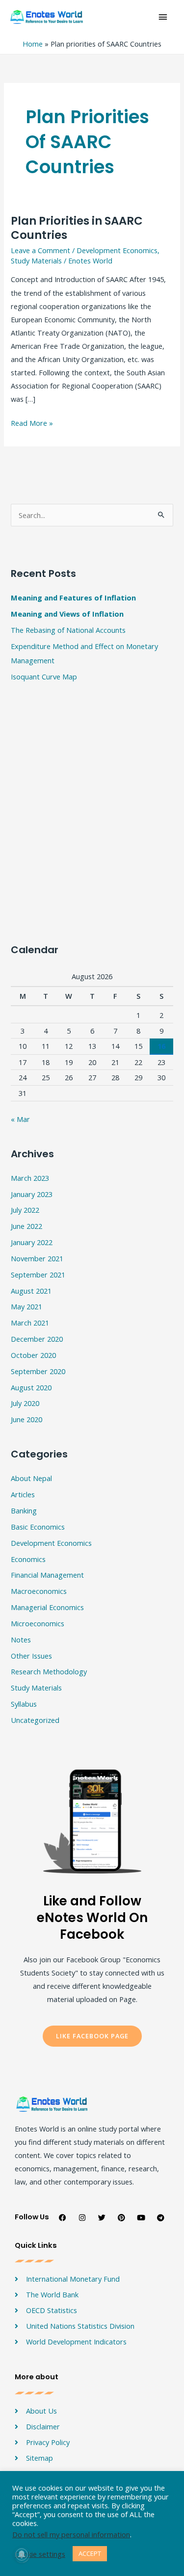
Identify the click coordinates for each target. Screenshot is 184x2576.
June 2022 (26, 1226)
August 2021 (31, 1291)
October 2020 (33, 1355)
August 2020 (31, 1387)
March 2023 (30, 1178)
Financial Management (47, 1575)
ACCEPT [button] (90, 2553)
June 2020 (26, 1419)
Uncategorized (35, 1720)
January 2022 (32, 1242)
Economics (28, 1559)
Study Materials (36, 260)
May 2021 (26, 1306)
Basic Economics (38, 1527)
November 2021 (37, 1258)
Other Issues (31, 1656)
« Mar (20, 1119)
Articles (23, 1494)
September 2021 (38, 1275)
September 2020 (38, 1371)
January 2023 (32, 1194)
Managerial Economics (47, 1607)
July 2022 (25, 1210)
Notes (21, 1639)
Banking (24, 1510)
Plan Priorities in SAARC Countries (77, 228)
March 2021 (30, 1323)
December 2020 (37, 1339)
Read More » (32, 422)
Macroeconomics (39, 1591)
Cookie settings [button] (40, 2554)
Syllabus (24, 1704)
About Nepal (31, 1478)
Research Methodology (49, 1671)
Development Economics (117, 250)
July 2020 (25, 1403)
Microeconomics (38, 1623)
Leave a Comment (40, 250)
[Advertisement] (92, 638)
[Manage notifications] (22, 2554)
